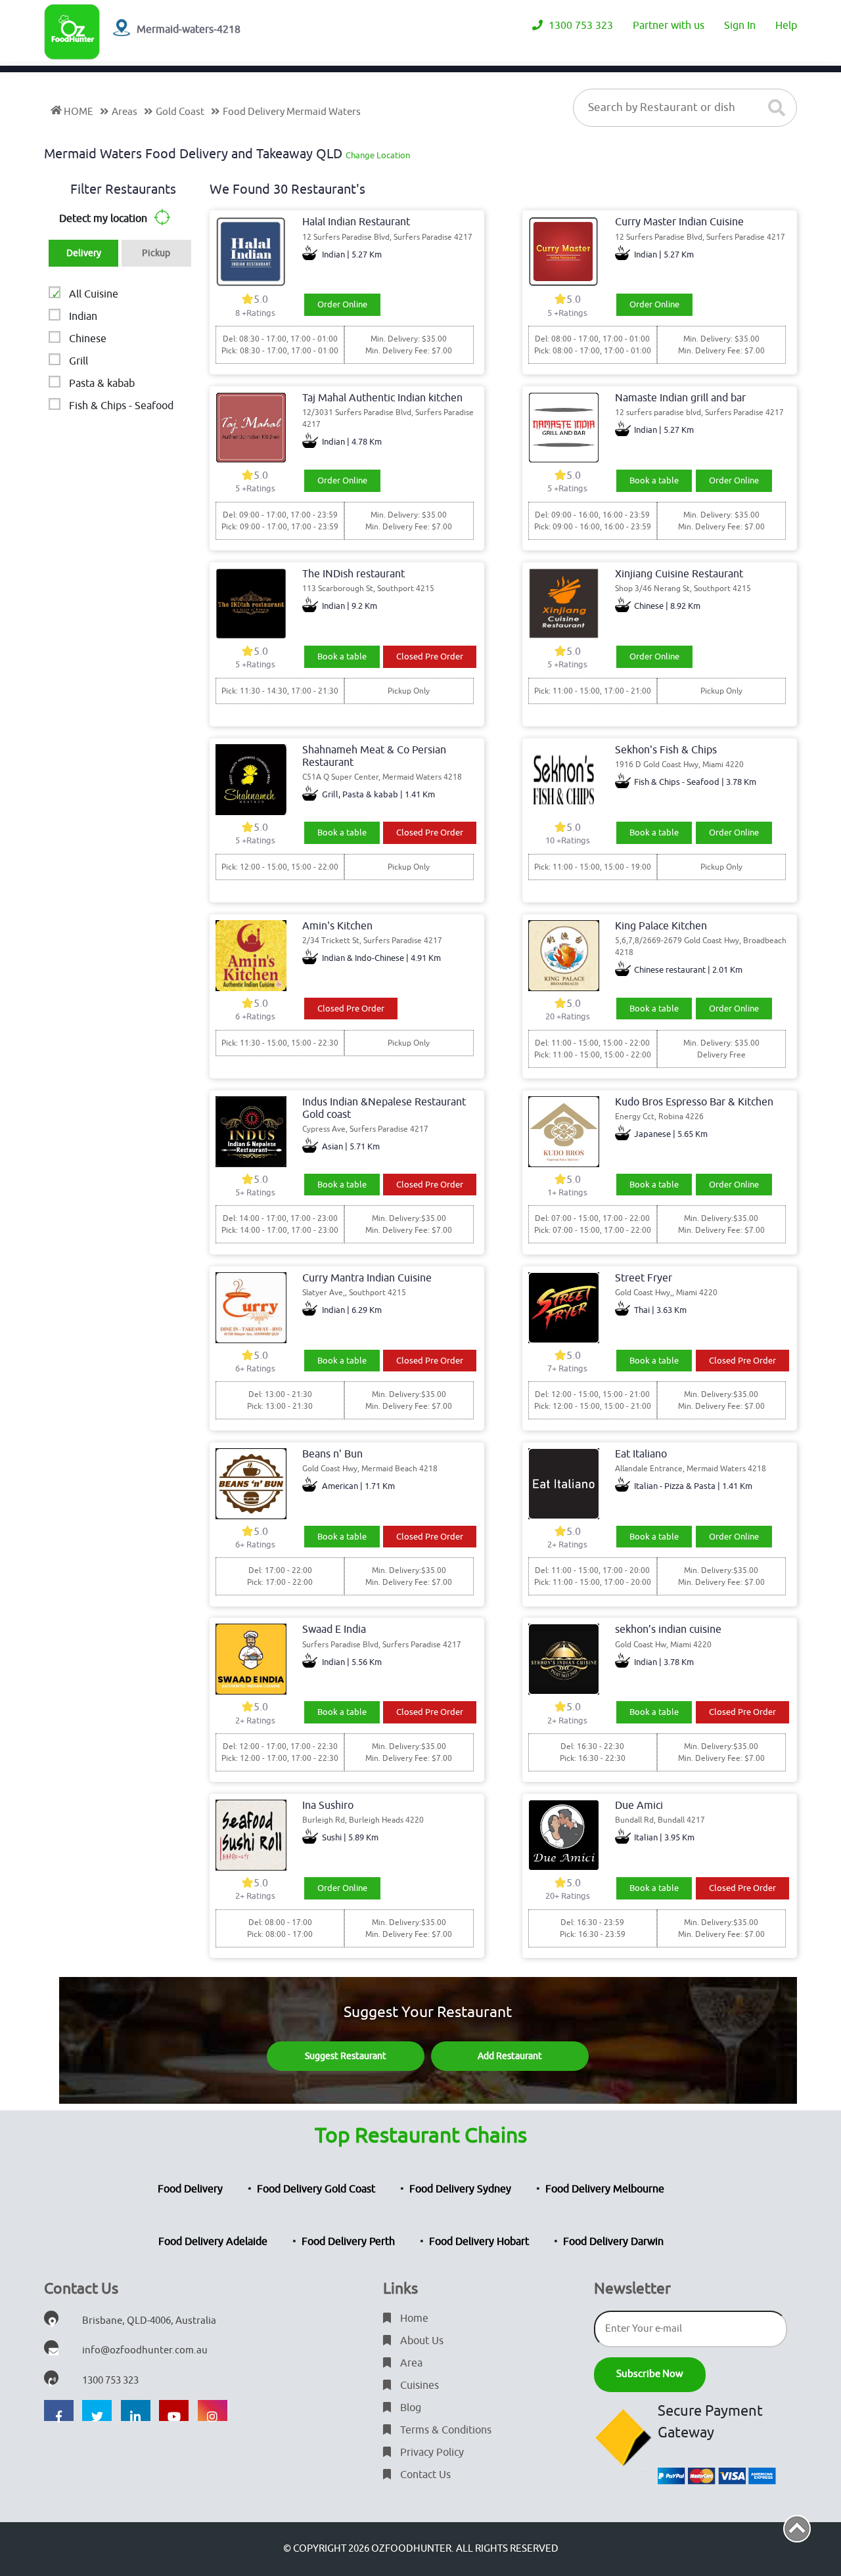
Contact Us (424, 2475)
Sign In (740, 26)
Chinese (88, 339)
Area (410, 2363)
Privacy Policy (431, 2453)
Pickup (156, 253)
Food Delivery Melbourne (605, 2189)
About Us (420, 2341)
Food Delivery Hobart (479, 2242)
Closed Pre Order (430, 656)
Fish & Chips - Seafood (121, 406)
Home (413, 2319)
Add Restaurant (510, 2056)
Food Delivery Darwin (613, 2242)
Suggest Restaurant (346, 2056)
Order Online (342, 304)
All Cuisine (94, 294)
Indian (83, 317)
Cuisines (418, 2386)
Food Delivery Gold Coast (316, 2189)
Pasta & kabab (102, 384)
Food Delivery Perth (348, 2242)
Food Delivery (190, 2189)
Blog (409, 2408)
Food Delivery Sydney (460, 2189)
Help (786, 26)
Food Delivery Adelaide (213, 2242)
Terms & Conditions (444, 2430)
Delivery (84, 253)
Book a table (654, 480)
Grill (79, 361)
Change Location (378, 155)
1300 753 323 (580, 26)
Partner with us (669, 26)
